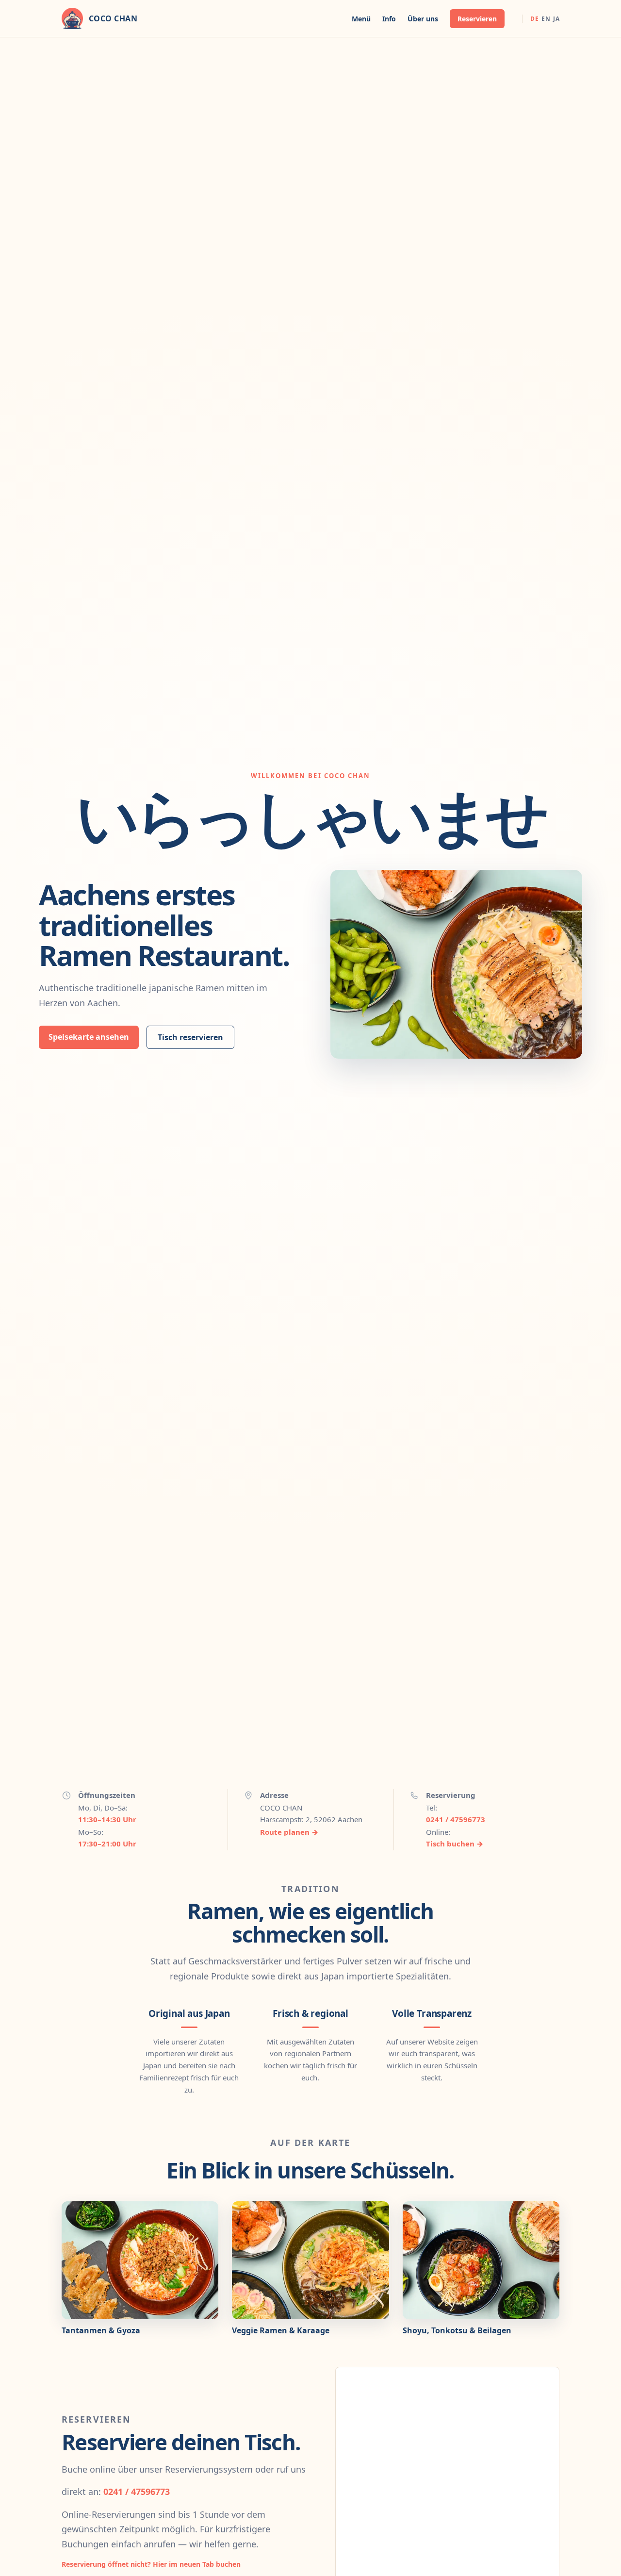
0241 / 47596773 (456, 1819)
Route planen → (289, 1832)
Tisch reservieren (190, 1037)
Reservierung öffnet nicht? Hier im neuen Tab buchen (151, 2564)
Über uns (423, 19)
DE (534, 19)
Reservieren (477, 19)
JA (556, 19)
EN (546, 19)
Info (389, 19)
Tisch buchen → (455, 1844)
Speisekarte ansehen (89, 1037)
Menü (361, 19)
